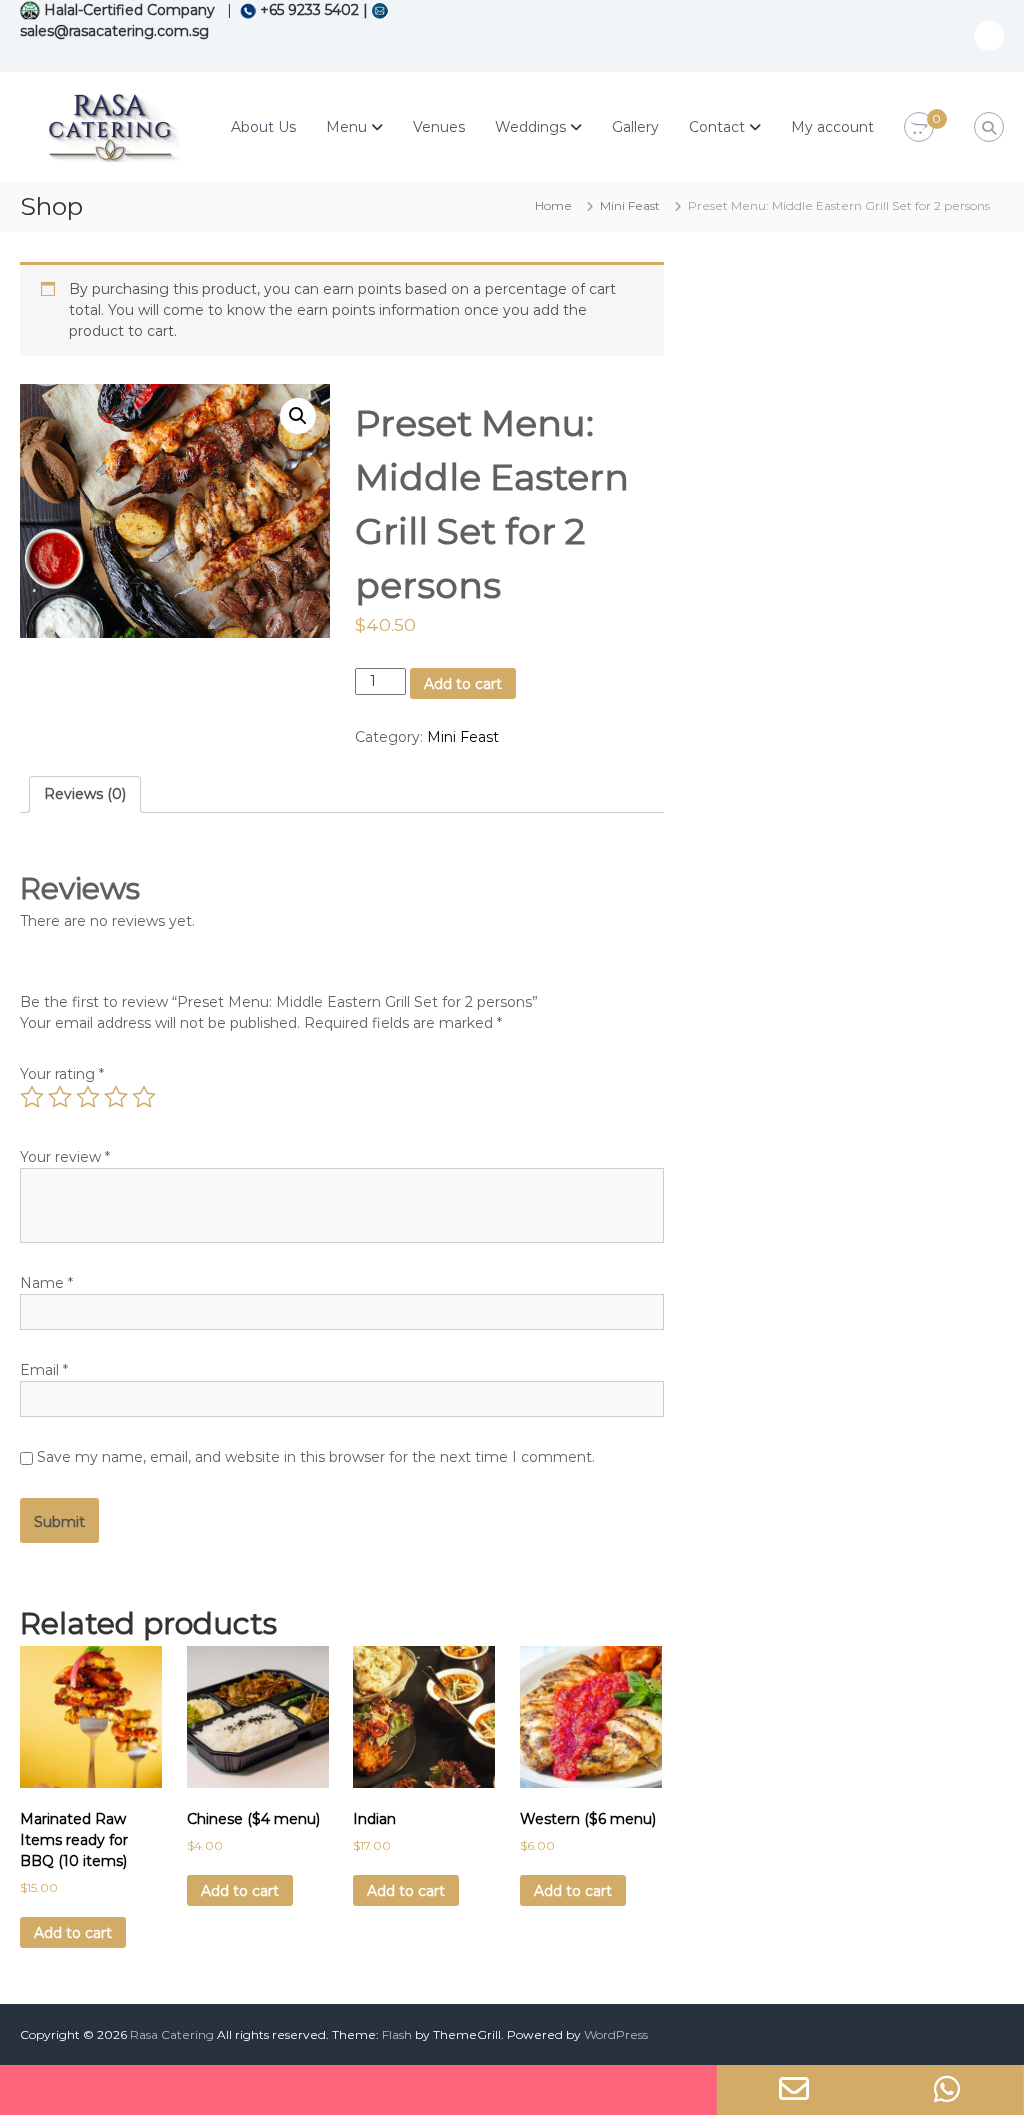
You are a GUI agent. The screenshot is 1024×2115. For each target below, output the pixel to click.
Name (46, 1283)
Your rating (62, 1074)
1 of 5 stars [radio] (32, 1097)
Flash (397, 2034)
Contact (717, 127)
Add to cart (463, 684)
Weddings (530, 127)
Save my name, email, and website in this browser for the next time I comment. (316, 1457)
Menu (346, 127)
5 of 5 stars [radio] (144, 1097)
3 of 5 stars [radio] (88, 1097)
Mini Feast (630, 205)
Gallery (635, 127)
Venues (439, 127)
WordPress (616, 2034)
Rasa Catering (172, 2034)
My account (832, 127)
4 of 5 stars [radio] (116, 1097)
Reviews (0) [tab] (85, 794)
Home (553, 205)
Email (44, 1370)
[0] (919, 128)
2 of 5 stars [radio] (60, 1097)
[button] (298, 416)
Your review (65, 1157)
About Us (263, 127)
